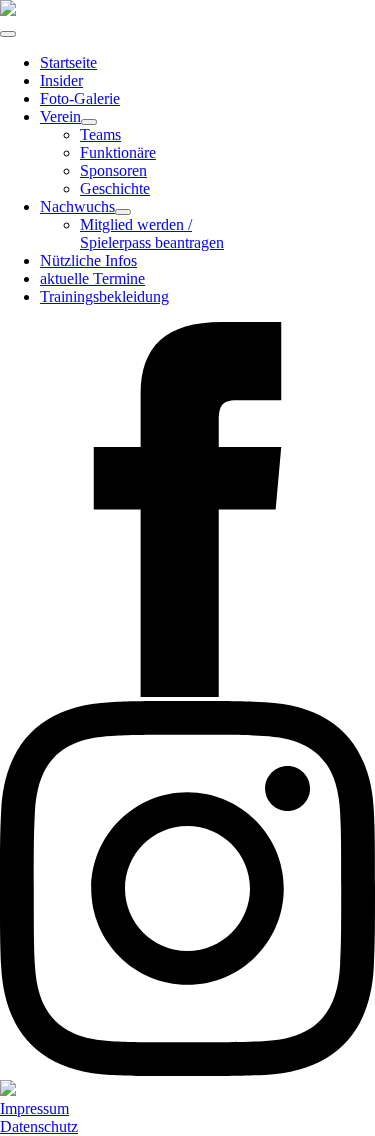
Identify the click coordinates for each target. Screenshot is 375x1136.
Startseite (68, 62)
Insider (61, 80)
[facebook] (187, 691)
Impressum (34, 1108)
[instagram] (187, 1070)
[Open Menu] (8, 34)
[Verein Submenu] (89, 122)
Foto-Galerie (80, 98)
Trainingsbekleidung (104, 296)
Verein (60, 116)
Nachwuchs (77, 206)
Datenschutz (39, 1126)
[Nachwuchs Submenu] (123, 212)
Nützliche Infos (88, 260)
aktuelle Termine (92, 278)
